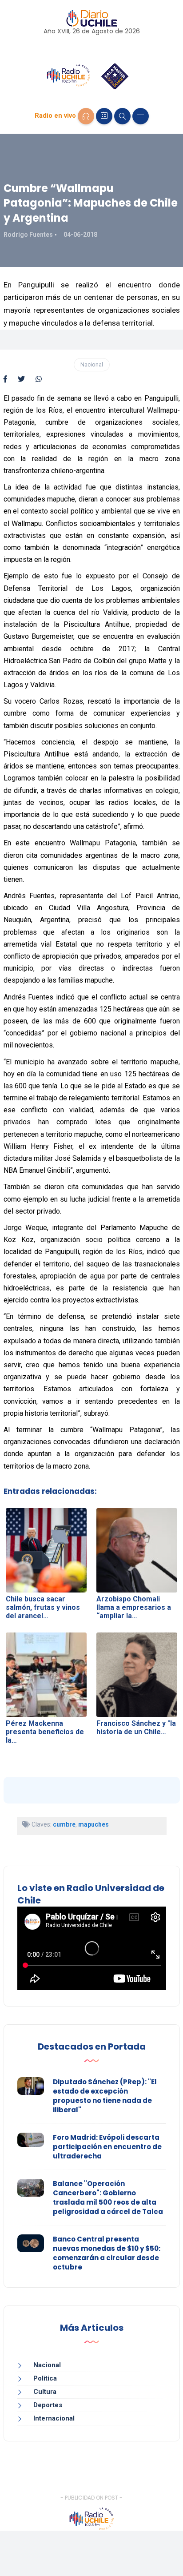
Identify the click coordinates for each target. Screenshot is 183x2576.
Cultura (45, 2392)
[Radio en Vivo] (86, 116)
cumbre (64, 1824)
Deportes (48, 2405)
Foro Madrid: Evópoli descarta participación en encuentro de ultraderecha (107, 2147)
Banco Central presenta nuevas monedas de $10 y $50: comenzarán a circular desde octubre (107, 2253)
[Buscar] (122, 116)
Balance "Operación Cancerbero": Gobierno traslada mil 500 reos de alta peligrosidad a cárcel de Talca (108, 2198)
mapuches (93, 1824)
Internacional (54, 2418)
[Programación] (104, 116)
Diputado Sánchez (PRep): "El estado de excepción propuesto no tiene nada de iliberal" (105, 2096)
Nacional (92, 364)
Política (45, 2378)
